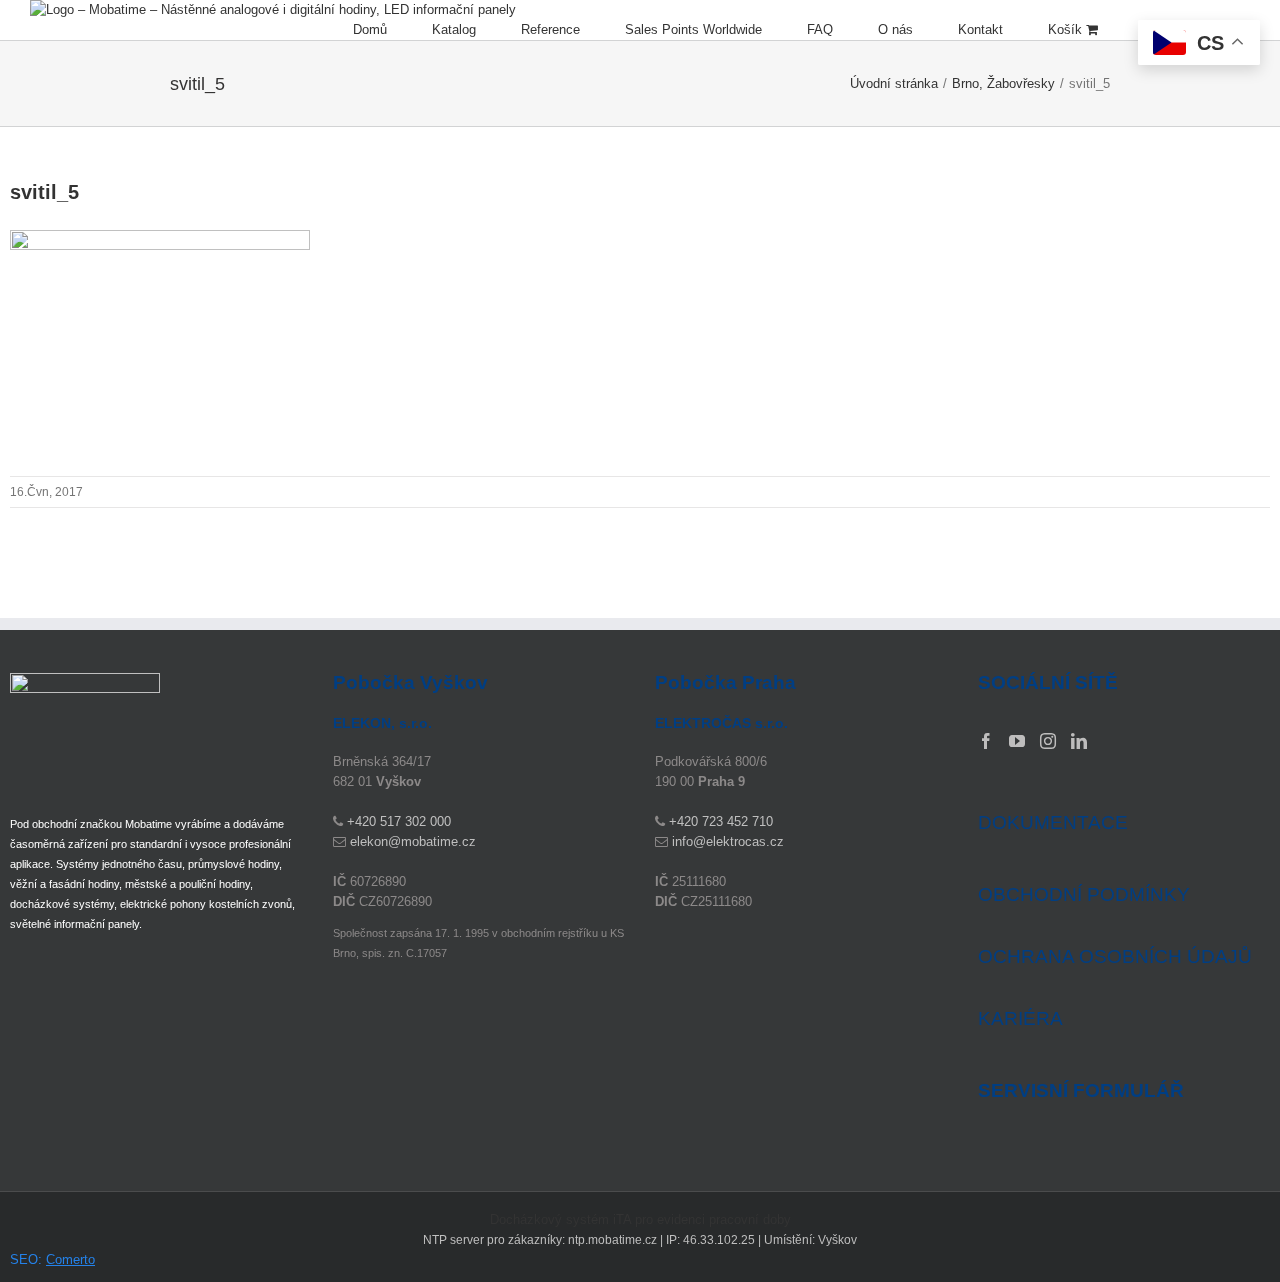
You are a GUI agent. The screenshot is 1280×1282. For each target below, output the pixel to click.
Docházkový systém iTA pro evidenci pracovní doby (640, 1219)
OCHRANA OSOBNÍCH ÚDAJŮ (1115, 956)
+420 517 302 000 (399, 821)
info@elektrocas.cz (728, 841)
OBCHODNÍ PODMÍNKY (1084, 894)
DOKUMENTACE (1053, 822)
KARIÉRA (1020, 1018)
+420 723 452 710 (721, 821)
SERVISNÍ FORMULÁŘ (1081, 1091)
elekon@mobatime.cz (413, 841)
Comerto (70, 1259)
